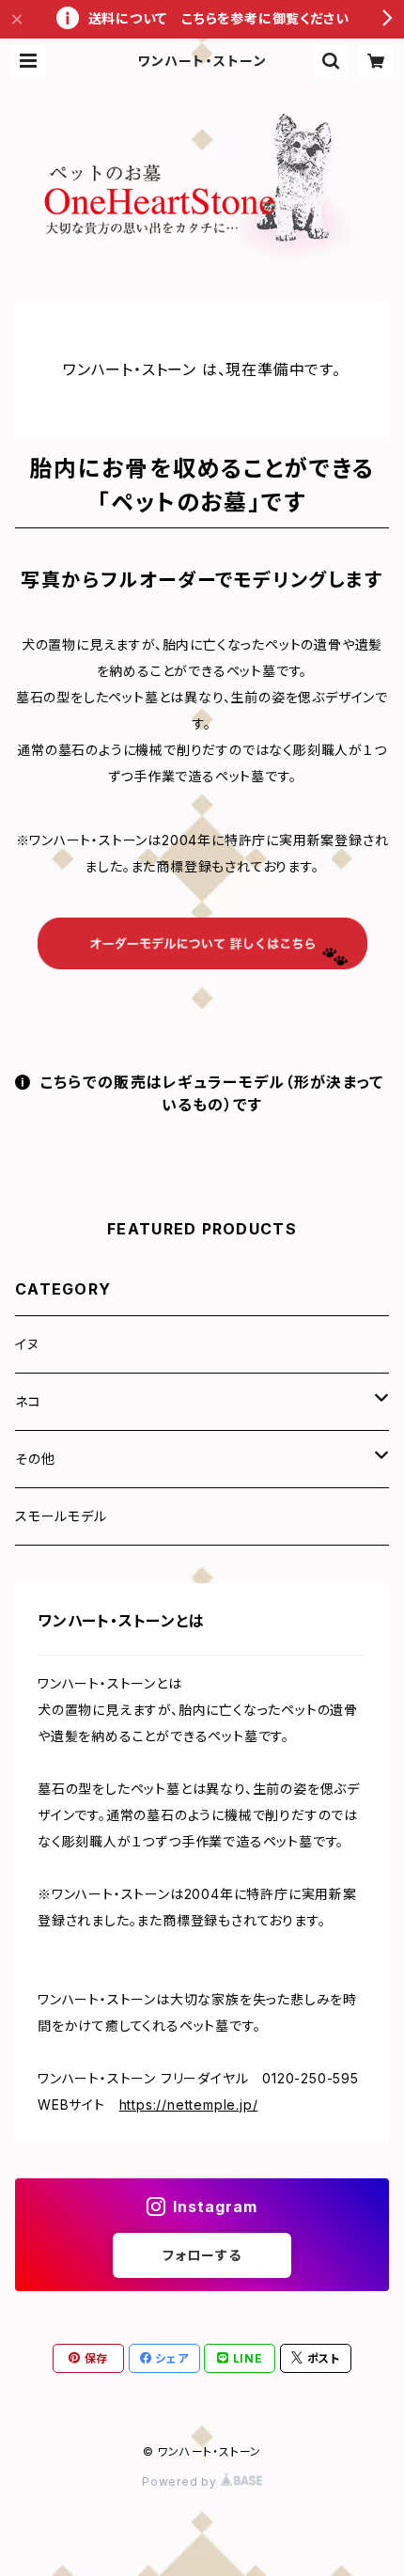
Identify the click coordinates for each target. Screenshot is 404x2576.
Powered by (181, 2482)
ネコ (28, 1401)
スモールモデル (61, 1516)
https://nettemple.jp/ (189, 2105)
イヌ (27, 1344)
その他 (35, 1459)
